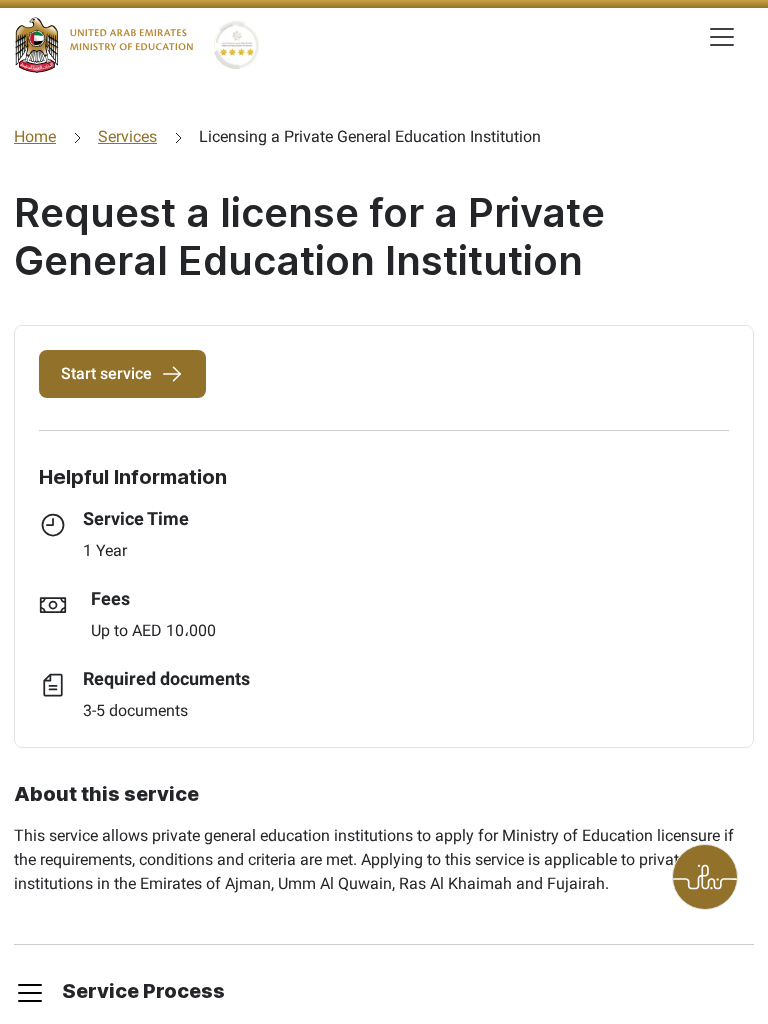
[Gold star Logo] (236, 45)
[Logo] (104, 45)
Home (35, 136)
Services (127, 136)
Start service (106, 373)
